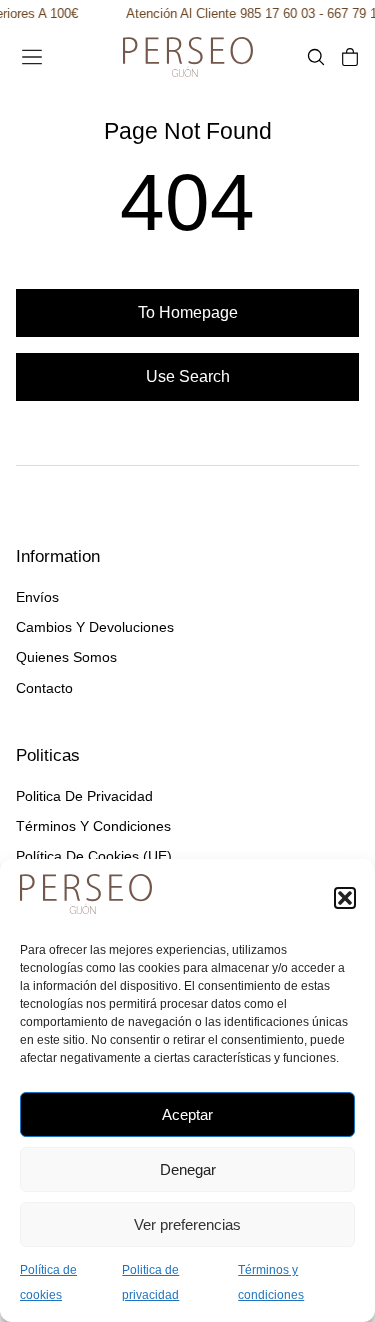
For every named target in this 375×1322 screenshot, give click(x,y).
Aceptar (187, 1114)
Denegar (188, 1169)
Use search (188, 376)
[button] (345, 898)
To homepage (188, 312)
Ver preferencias (187, 1224)
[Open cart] (350, 57)
